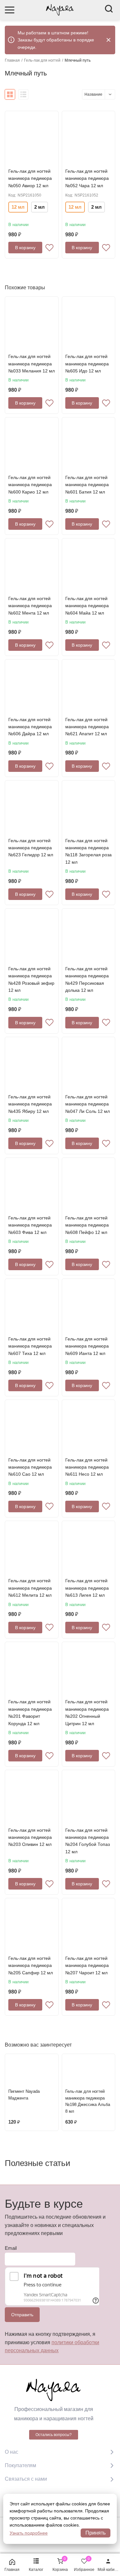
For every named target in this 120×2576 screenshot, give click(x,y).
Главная (12, 60)
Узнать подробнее (29, 2533)
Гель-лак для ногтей (42, 60)
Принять (96, 2533)
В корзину (25, 248)
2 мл (40, 207)
